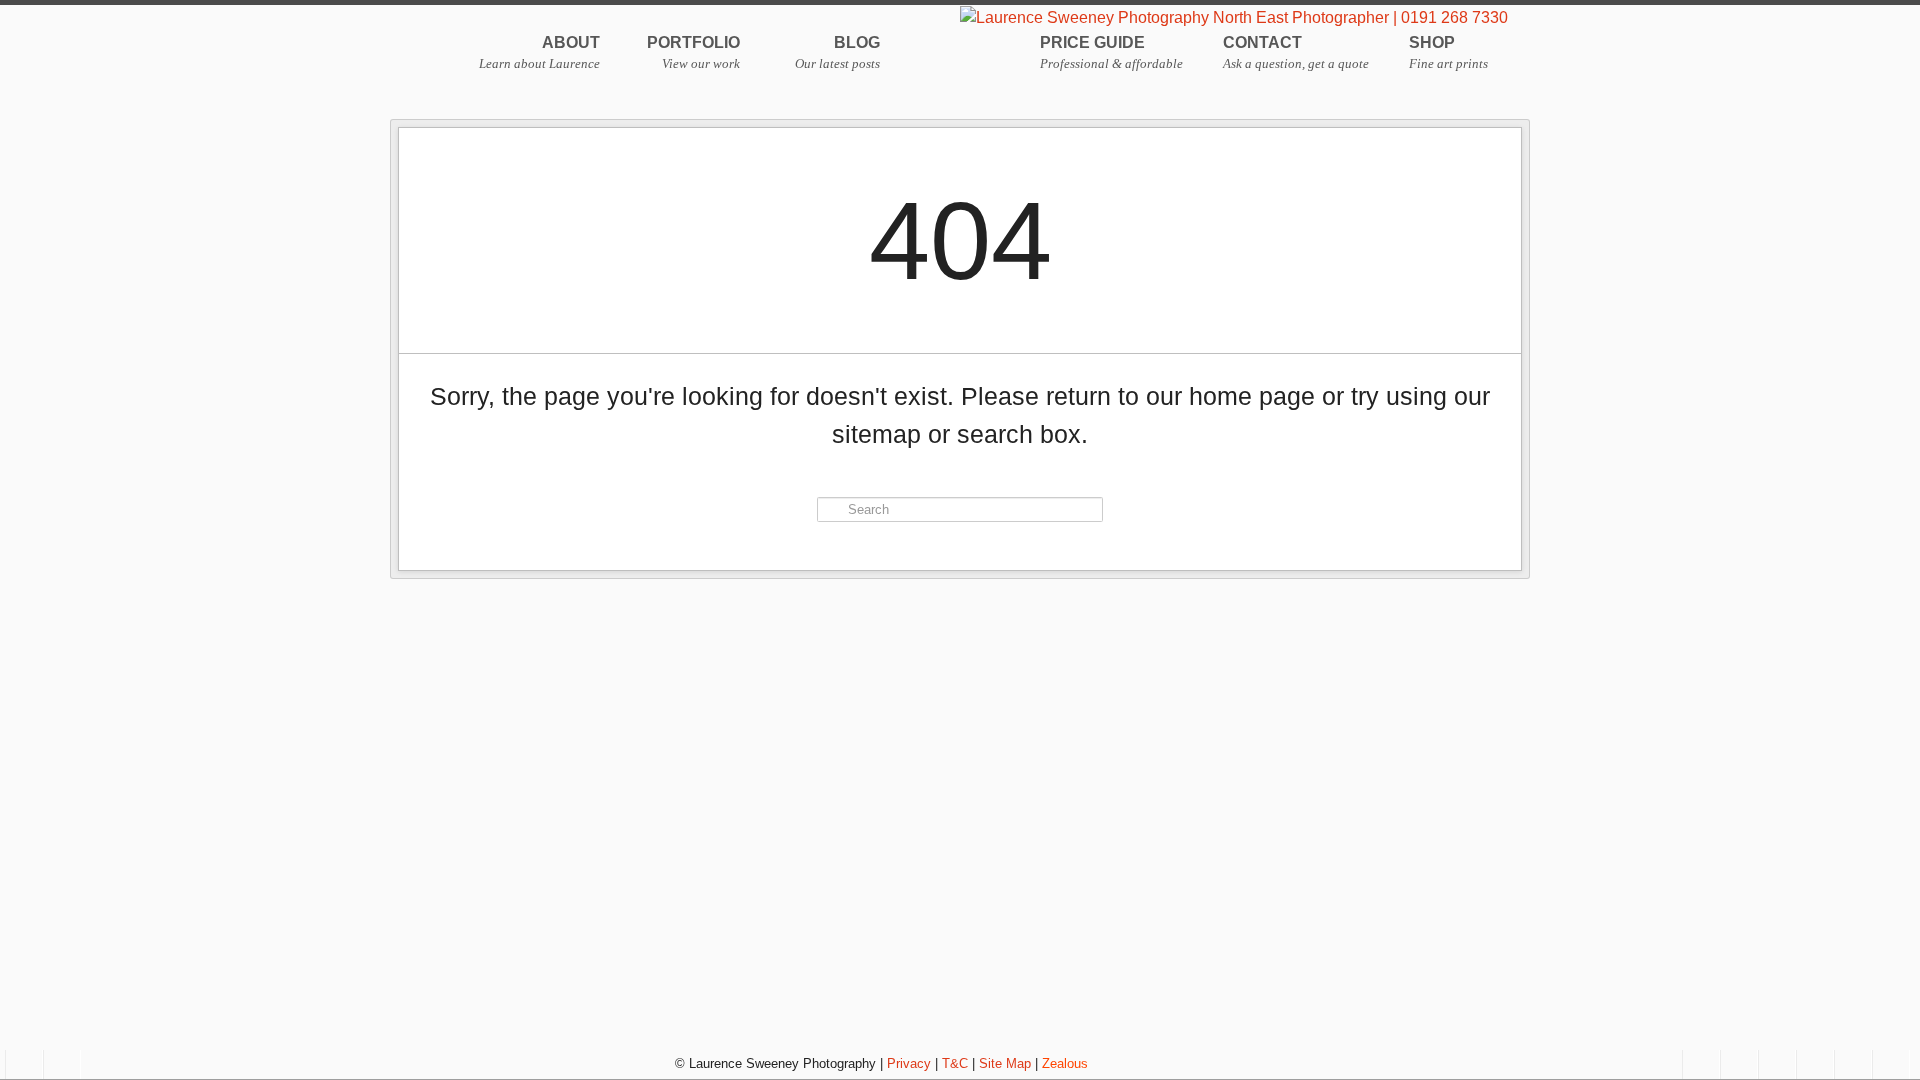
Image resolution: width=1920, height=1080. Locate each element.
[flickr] (1853, 1064)
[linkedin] (1891, 1064)
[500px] (1815, 1064)
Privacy (909, 1063)
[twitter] (1777, 1064)
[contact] (24, 1064)
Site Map (1005, 1063)
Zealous (1065, 1063)
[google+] (1739, 1064)
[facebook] (1701, 1064)
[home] (62, 1064)
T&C (955, 1063)
